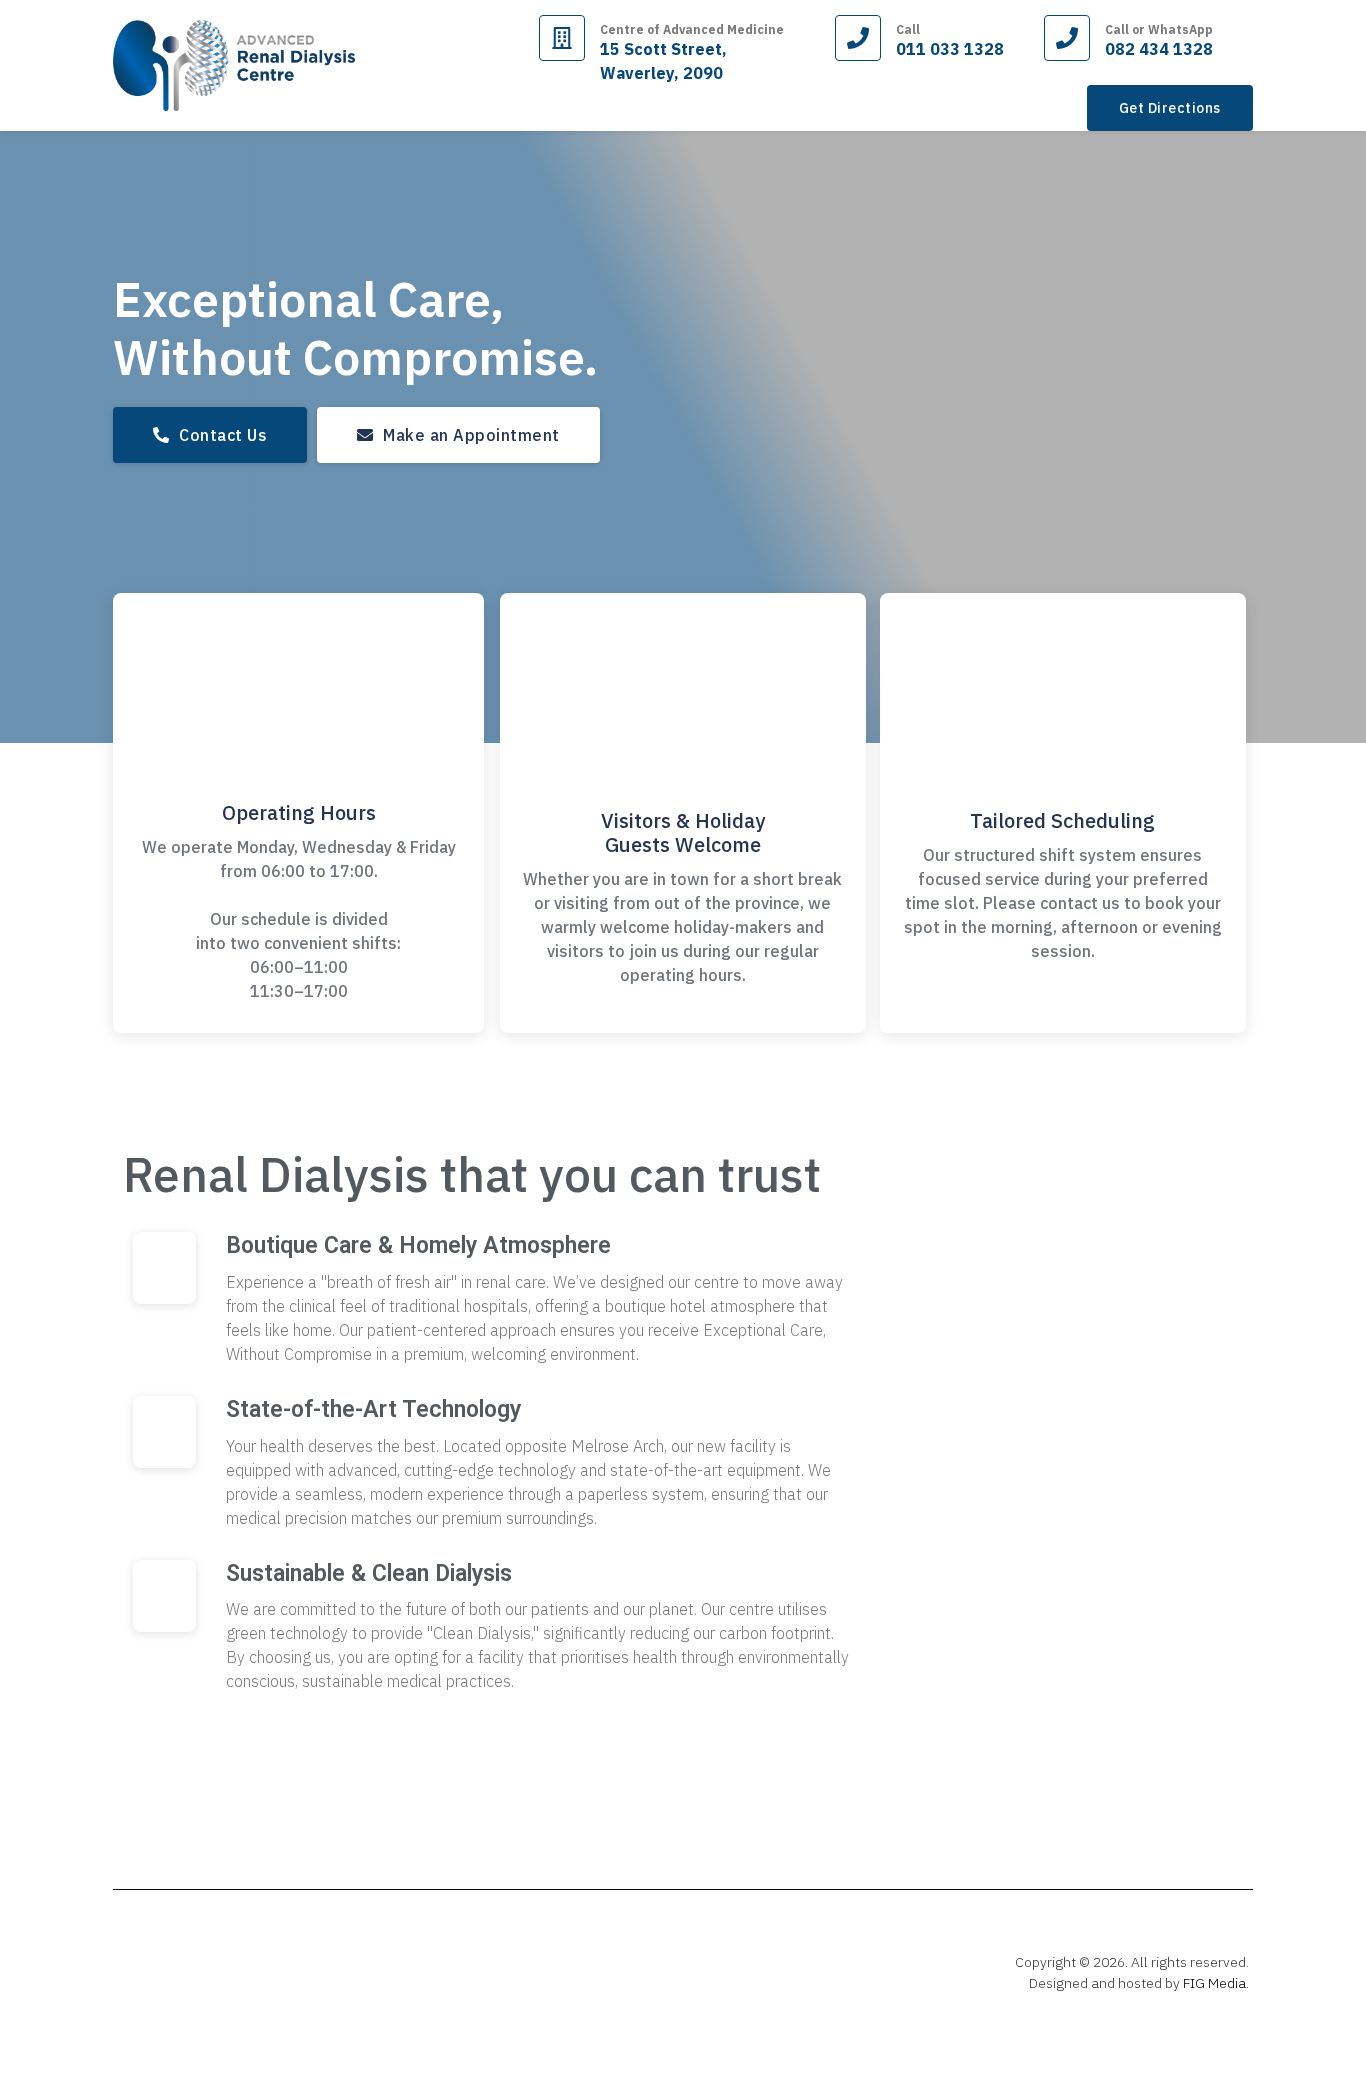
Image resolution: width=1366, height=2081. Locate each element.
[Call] (858, 38)
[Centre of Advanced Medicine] (562, 38)
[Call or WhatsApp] (1067, 38)
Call (908, 29)
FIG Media (1214, 1983)
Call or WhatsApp (1159, 29)
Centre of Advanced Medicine (692, 29)
